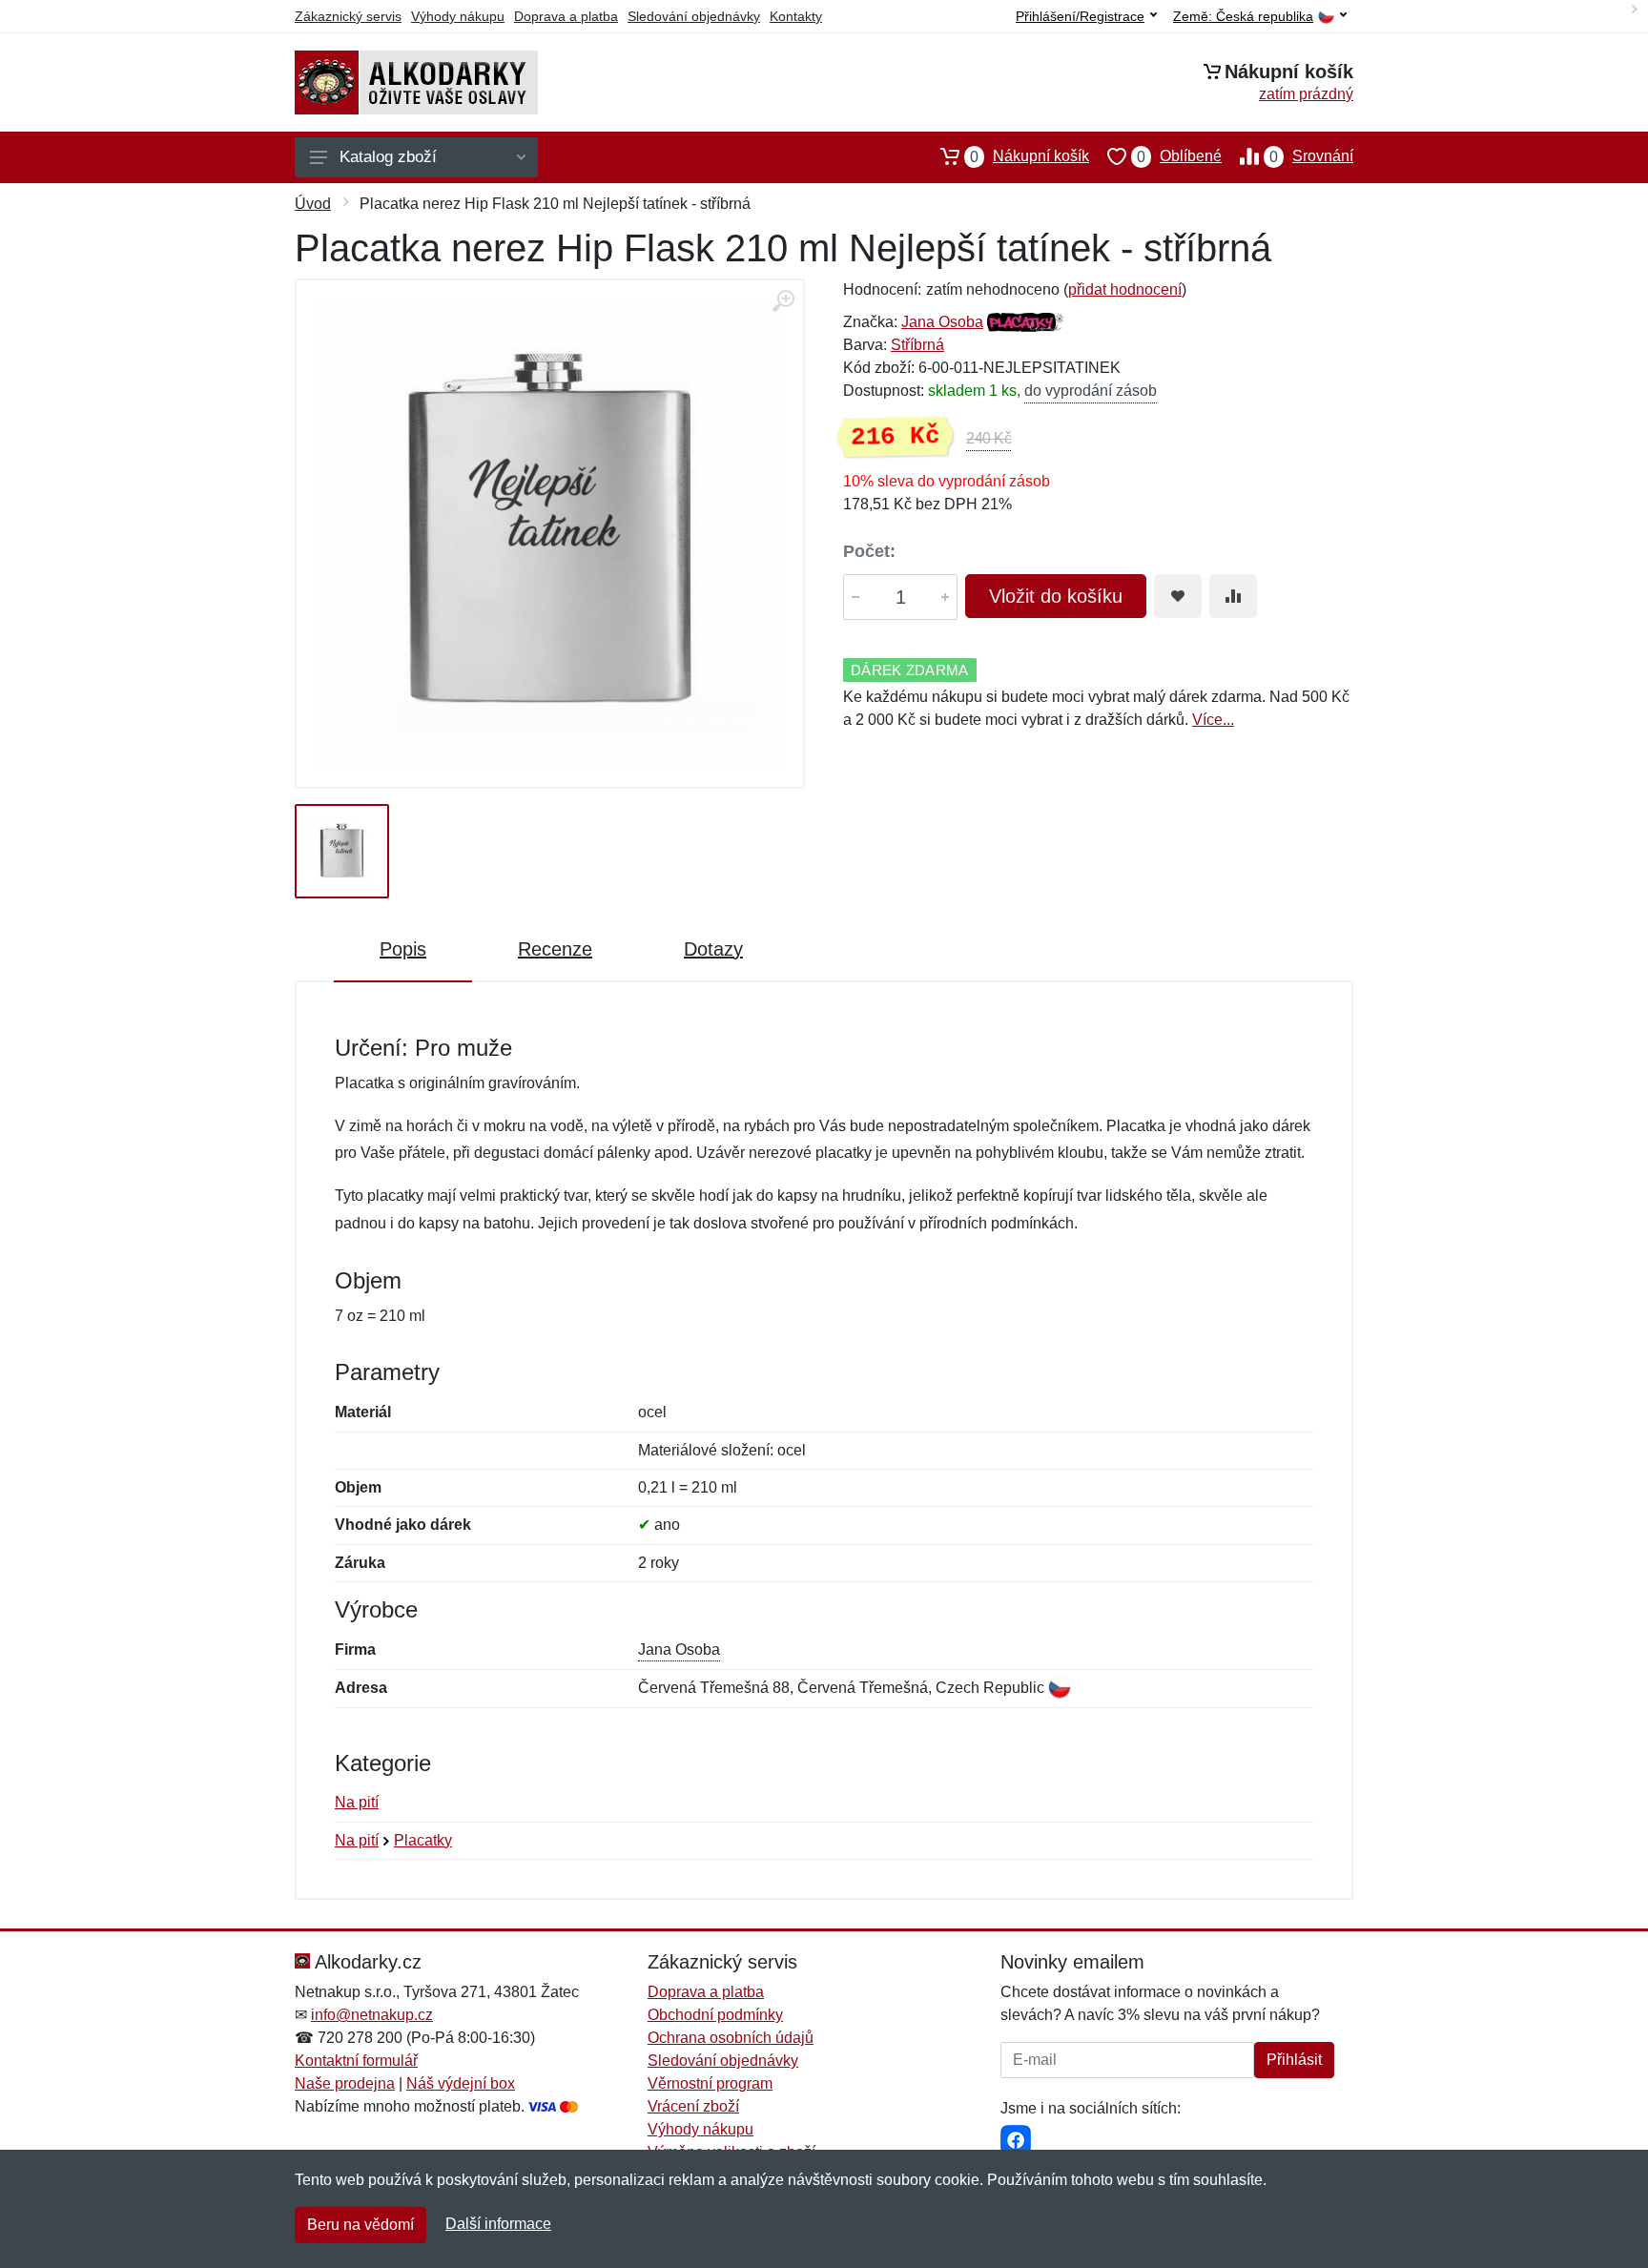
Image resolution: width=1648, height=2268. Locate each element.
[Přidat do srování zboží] (1233, 596)
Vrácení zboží (693, 2106)
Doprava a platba (566, 16)
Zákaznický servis (348, 16)
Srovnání (1311, 156)
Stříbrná (917, 345)
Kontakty (796, 16)
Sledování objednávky (694, 16)
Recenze (555, 949)
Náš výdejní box (461, 2083)
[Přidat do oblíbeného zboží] (1178, 596)
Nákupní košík (1030, 156)
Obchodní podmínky (715, 2015)
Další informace (498, 2224)
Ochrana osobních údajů (731, 2038)
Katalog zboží (388, 157)
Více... (1213, 720)
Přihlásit (1294, 2060)
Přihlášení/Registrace (1080, 16)
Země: (1243, 17)
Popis (403, 949)
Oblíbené (1179, 156)
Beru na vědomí (360, 2225)
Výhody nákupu (458, 16)
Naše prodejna (345, 2083)
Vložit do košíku (1056, 596)
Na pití (357, 1802)
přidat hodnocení (1125, 289)
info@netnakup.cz (372, 2015)
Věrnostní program (710, 2083)
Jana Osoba (942, 322)
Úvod (313, 204)
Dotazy (713, 949)
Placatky (423, 1840)
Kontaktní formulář (356, 2061)
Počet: (869, 551)
